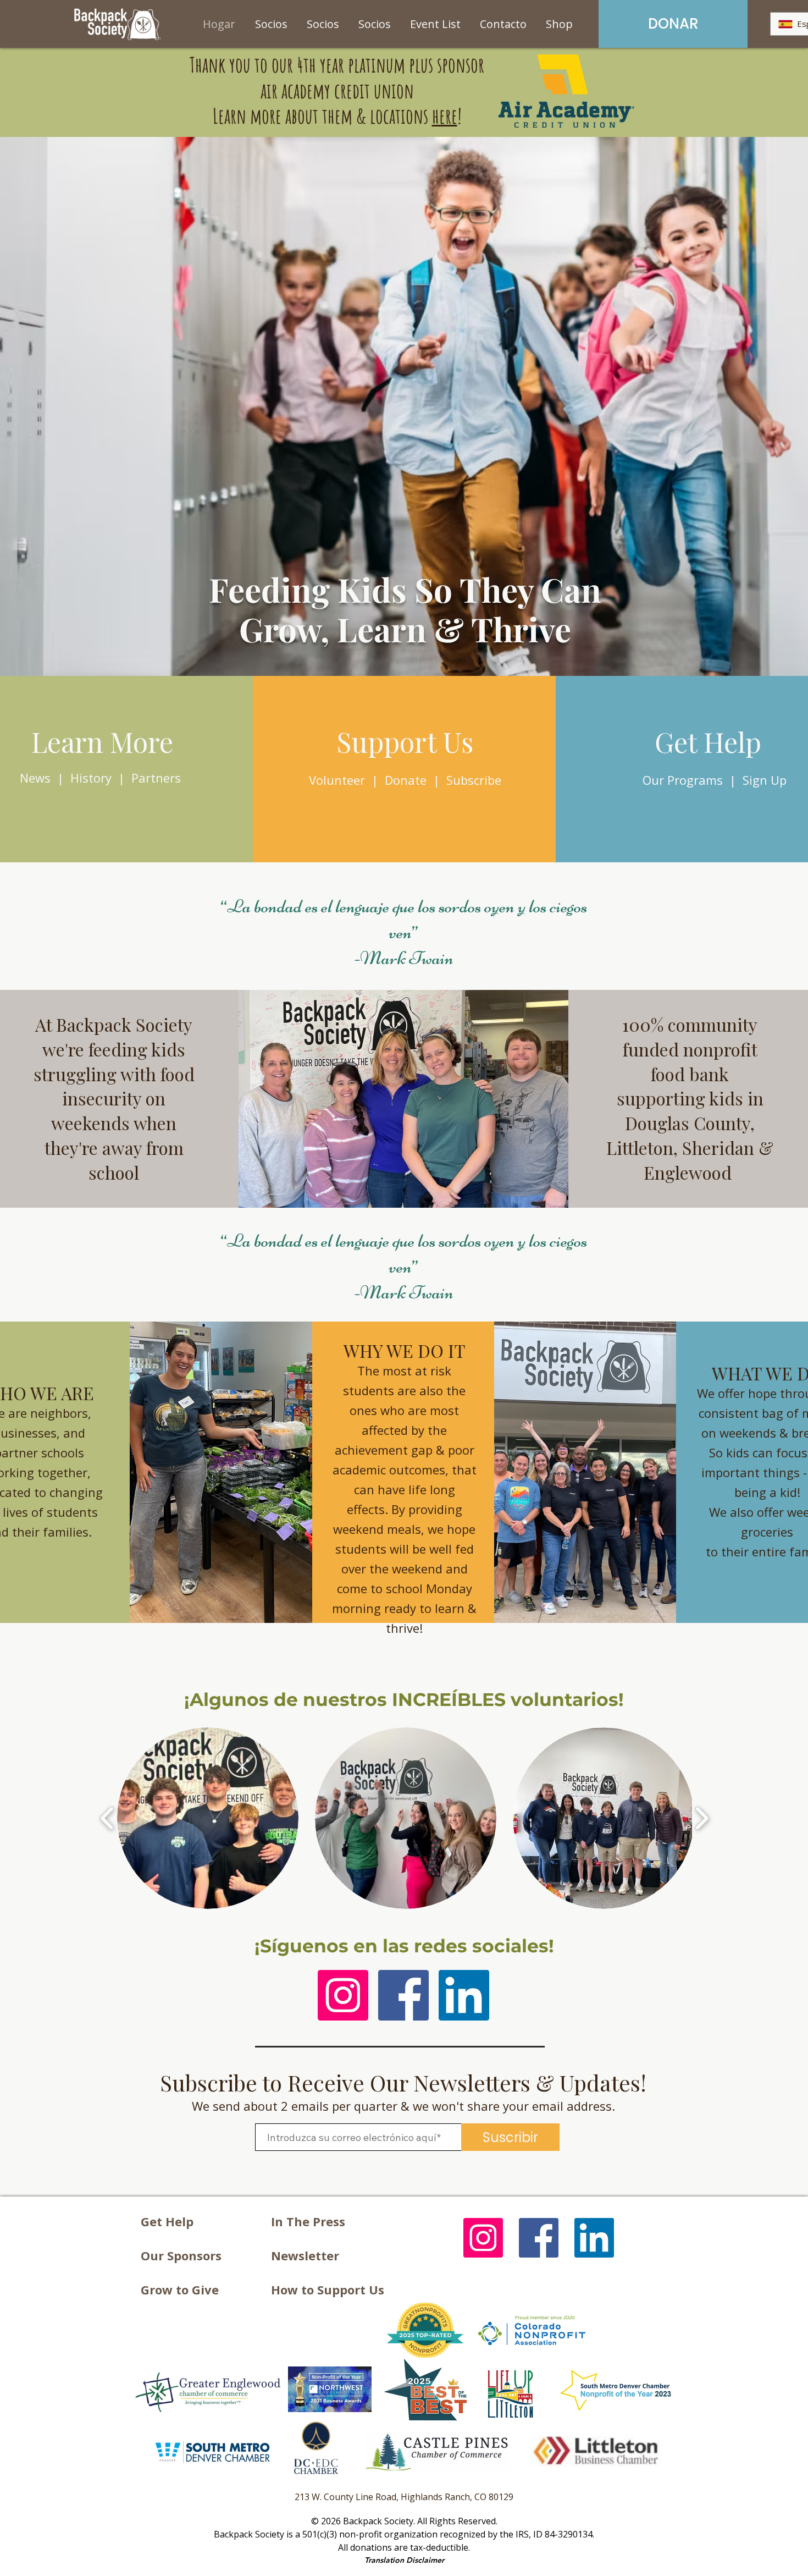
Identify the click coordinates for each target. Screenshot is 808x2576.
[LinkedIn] (464, 1995)
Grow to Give (180, 2289)
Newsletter (305, 2255)
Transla (377, 2560)
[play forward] (702, 1818)
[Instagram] (343, 1995)
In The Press (308, 2221)
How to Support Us (328, 2289)
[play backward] (107, 1818)
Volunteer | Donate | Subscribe (405, 780)
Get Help (167, 2221)
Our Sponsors (181, 2255)
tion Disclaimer (417, 2560)
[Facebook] (403, 1995)
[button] (208, 1818)
